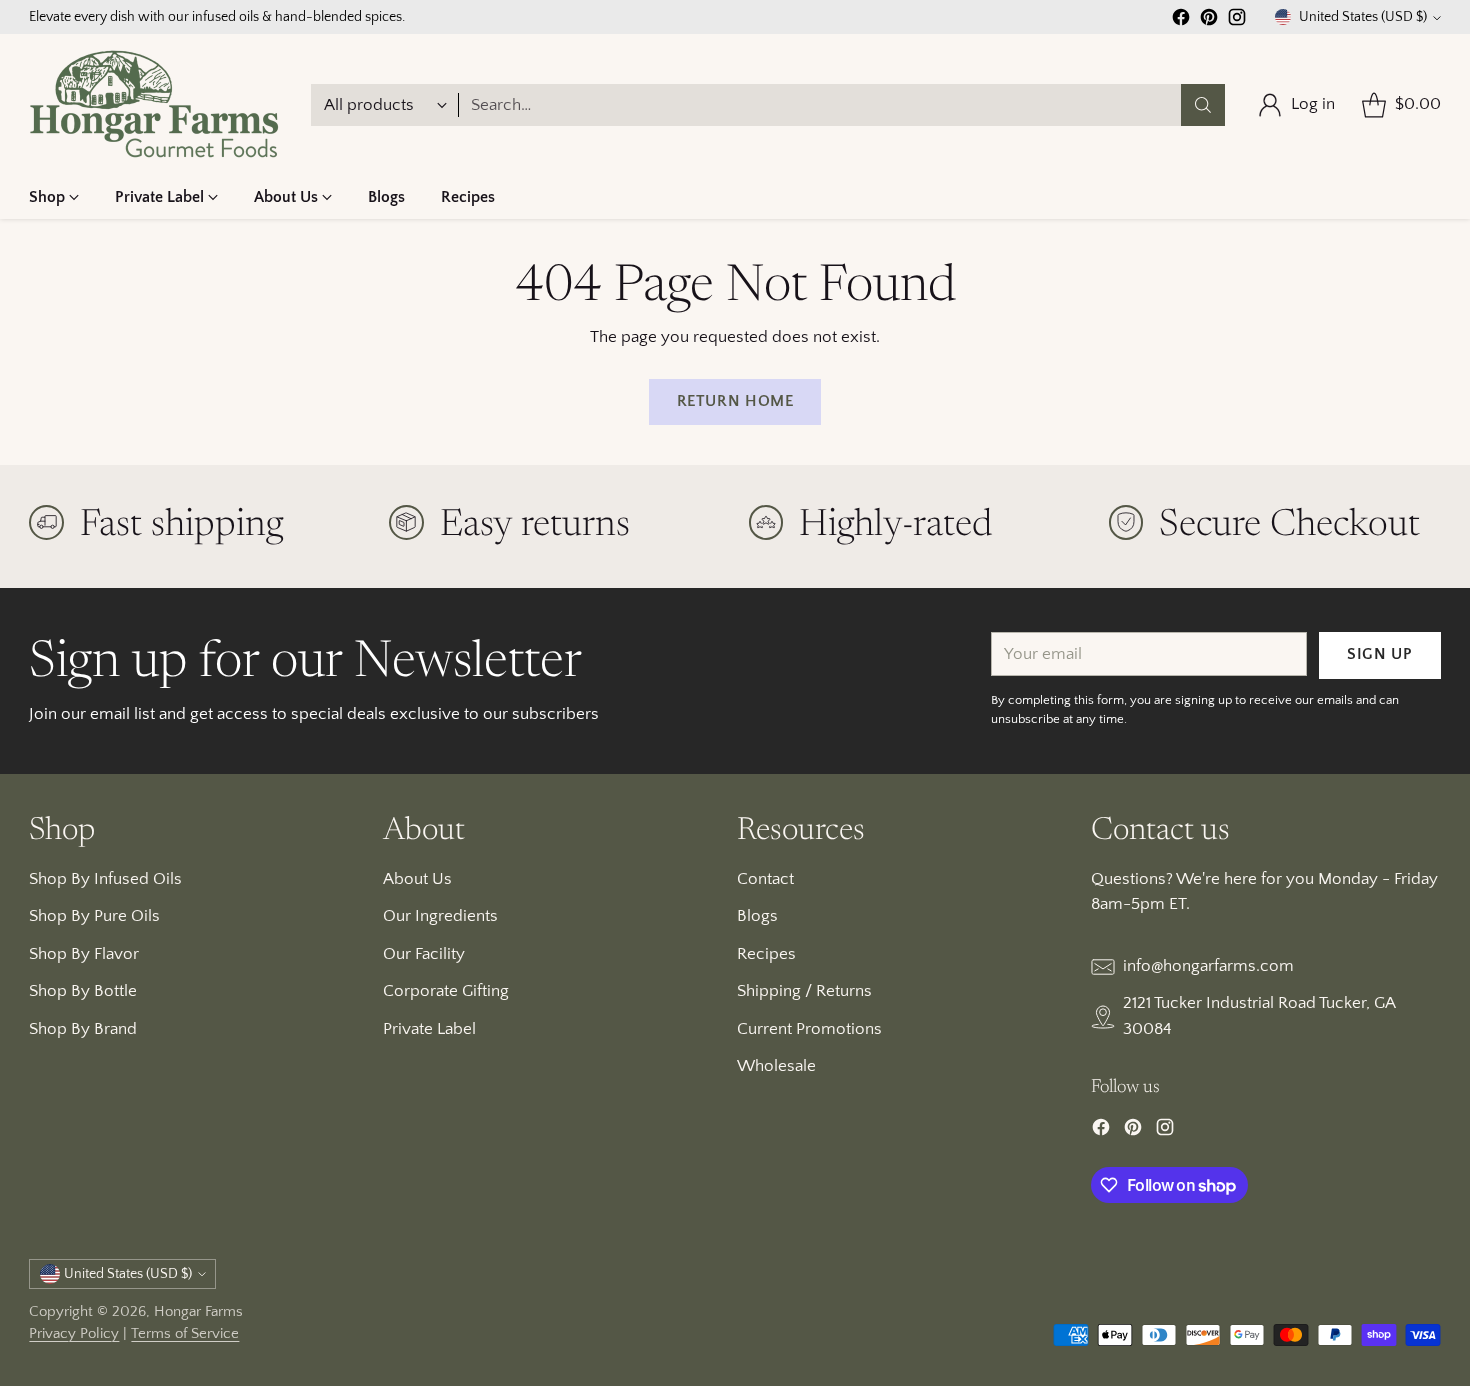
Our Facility (424, 954)
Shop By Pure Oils (94, 916)
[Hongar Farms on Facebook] (1181, 21)
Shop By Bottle (83, 991)
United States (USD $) (1363, 17)
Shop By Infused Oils (105, 879)
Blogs (757, 916)
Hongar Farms (198, 1311)
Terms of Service (185, 1333)
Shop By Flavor (84, 954)
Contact (765, 879)
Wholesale (776, 1066)
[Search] (1203, 105)
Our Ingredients (440, 916)
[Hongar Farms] (154, 104)
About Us (417, 879)
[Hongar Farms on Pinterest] (1209, 21)
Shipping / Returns (804, 991)
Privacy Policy (74, 1333)
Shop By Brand (83, 1029)
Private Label (429, 1029)
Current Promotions (809, 1029)
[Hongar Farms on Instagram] (1237, 21)
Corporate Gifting (446, 991)
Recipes (766, 954)
